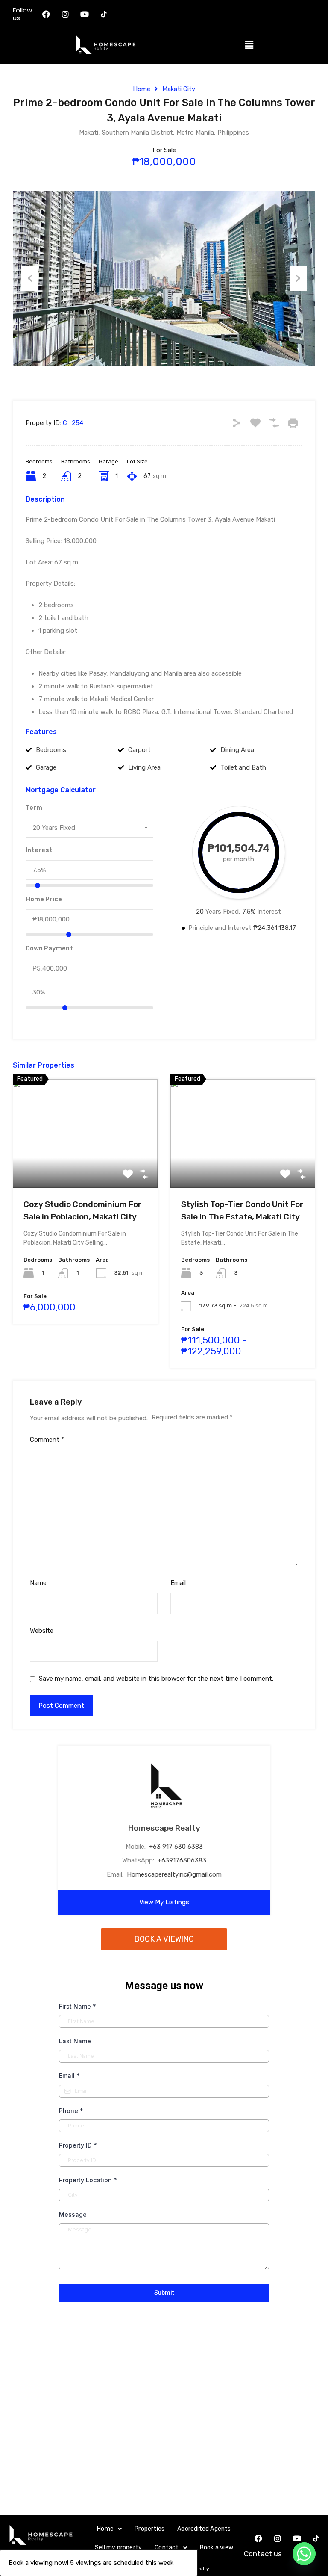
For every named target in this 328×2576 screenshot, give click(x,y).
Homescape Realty (164, 1828)
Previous (30, 278)
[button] (249, 45)
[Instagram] (65, 14)
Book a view (217, 2548)
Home (142, 89)
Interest (39, 850)
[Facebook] (46, 14)
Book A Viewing (164, 1939)
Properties (149, 2529)
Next (298, 278)
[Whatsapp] (304, 2554)
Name (38, 1583)
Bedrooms (51, 750)
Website (42, 1631)
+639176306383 (182, 1860)
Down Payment (49, 948)
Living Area (144, 767)
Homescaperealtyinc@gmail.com (174, 1874)
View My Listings (164, 1902)
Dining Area (237, 750)
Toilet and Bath (243, 767)
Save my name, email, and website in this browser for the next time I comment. (156, 1679)
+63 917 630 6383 (176, 1847)
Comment (47, 1440)
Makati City (179, 89)
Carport (139, 750)
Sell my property (118, 2548)
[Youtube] (85, 14)
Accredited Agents (204, 2529)
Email (178, 1583)
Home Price (44, 899)
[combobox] (89, 828)
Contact (167, 2548)
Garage (46, 767)
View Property (85, 1166)
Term (34, 808)
